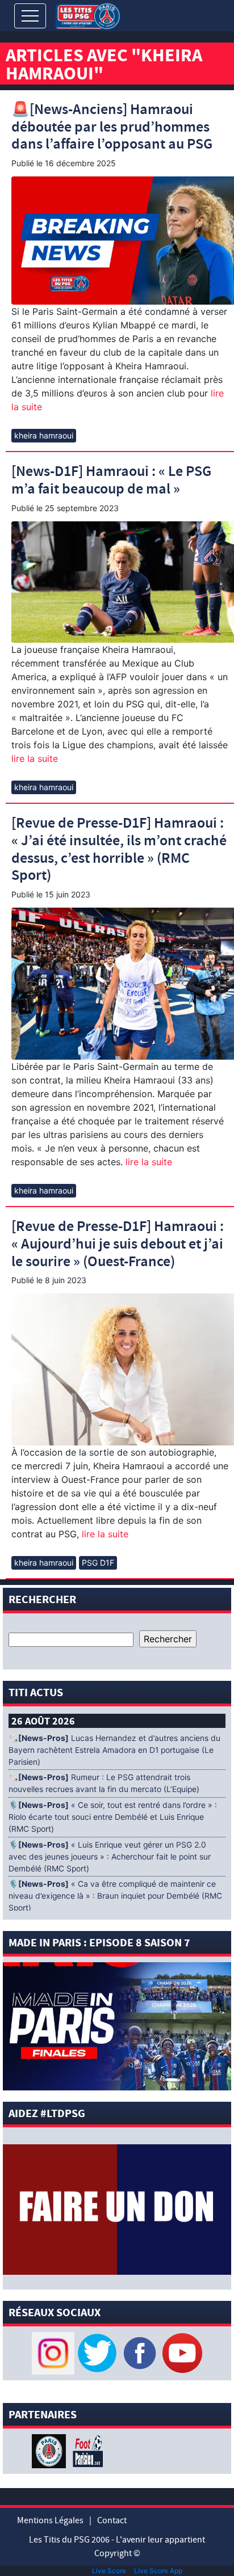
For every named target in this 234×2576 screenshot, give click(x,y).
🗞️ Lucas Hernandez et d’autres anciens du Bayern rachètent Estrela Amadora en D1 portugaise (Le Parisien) (114, 1750)
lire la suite (35, 758)
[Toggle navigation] (30, 16)
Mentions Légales (50, 2520)
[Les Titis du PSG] (88, 15)
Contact (112, 2520)
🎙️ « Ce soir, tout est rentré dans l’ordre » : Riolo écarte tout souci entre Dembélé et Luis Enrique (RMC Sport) (113, 1817)
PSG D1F (98, 1563)
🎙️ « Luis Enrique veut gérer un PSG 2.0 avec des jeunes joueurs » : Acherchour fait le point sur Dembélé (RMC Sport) (110, 1857)
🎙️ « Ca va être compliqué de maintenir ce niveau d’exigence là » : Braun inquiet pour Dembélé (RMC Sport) (115, 1896)
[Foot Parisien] (86, 2450)
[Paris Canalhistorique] (50, 2450)
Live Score (109, 2571)
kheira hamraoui (44, 435)
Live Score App (158, 2571)
